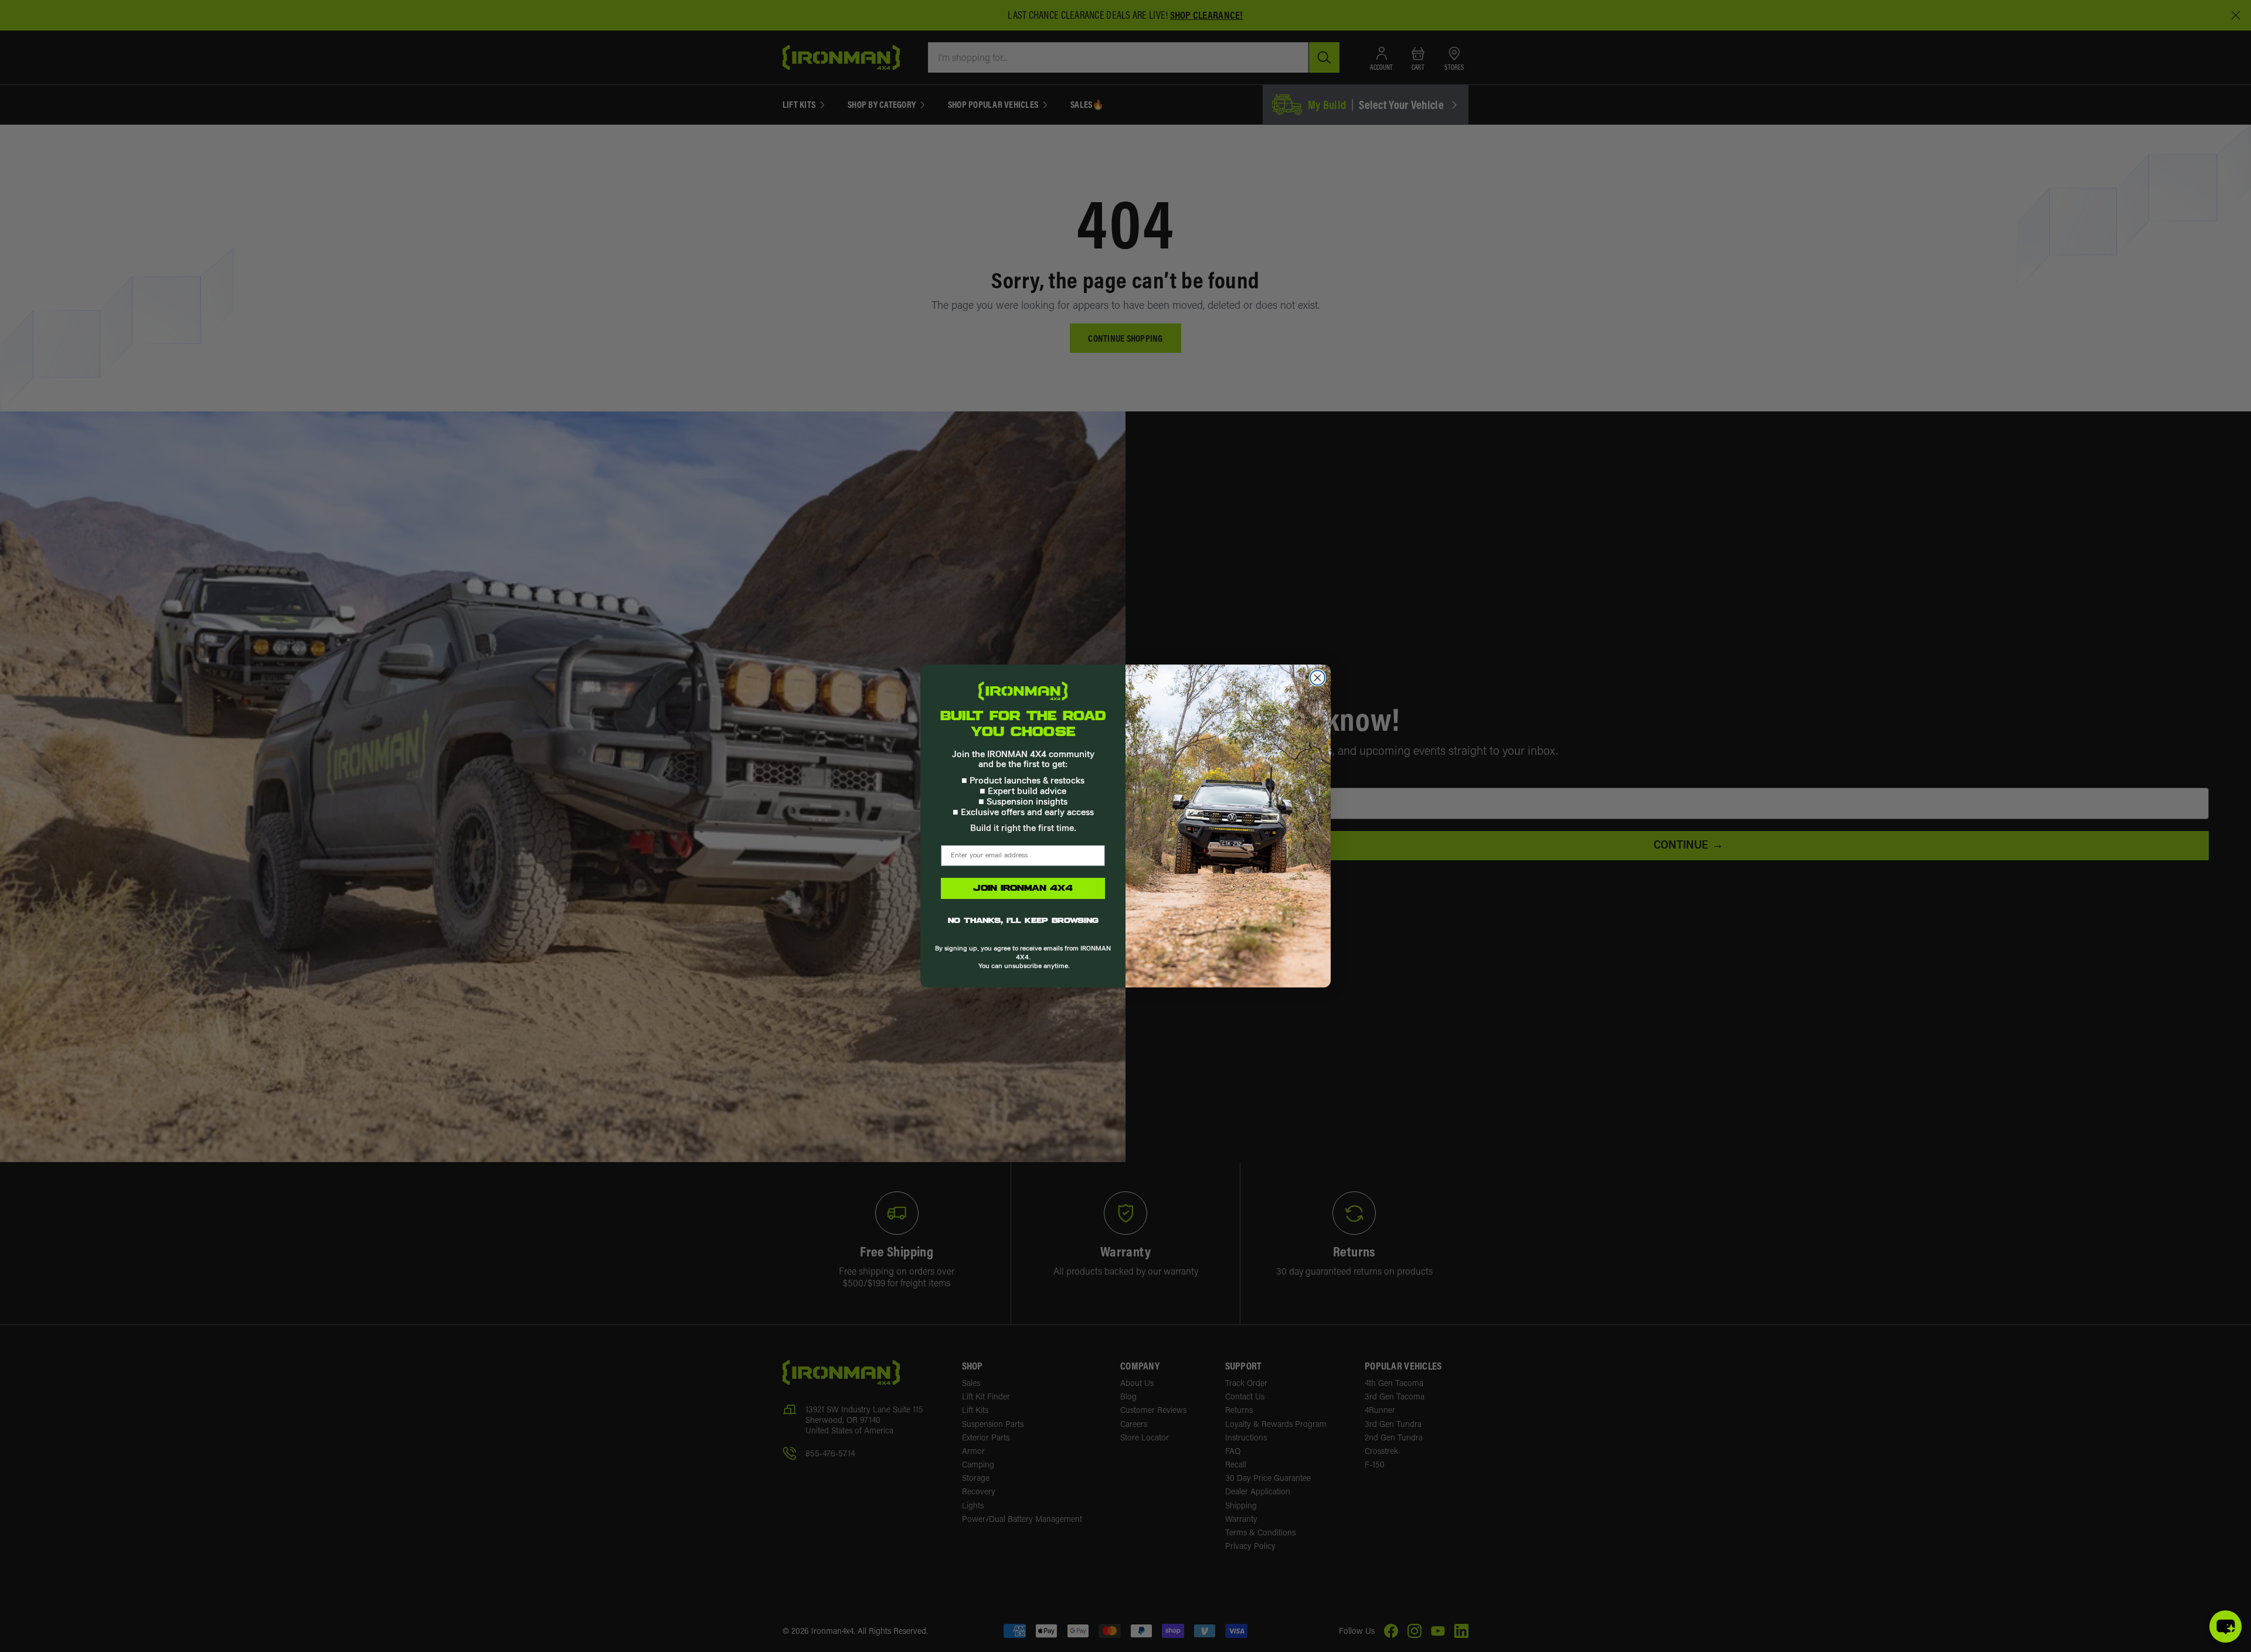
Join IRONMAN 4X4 (1023, 888)
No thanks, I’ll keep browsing (1023, 921)
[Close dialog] (1317, 678)
